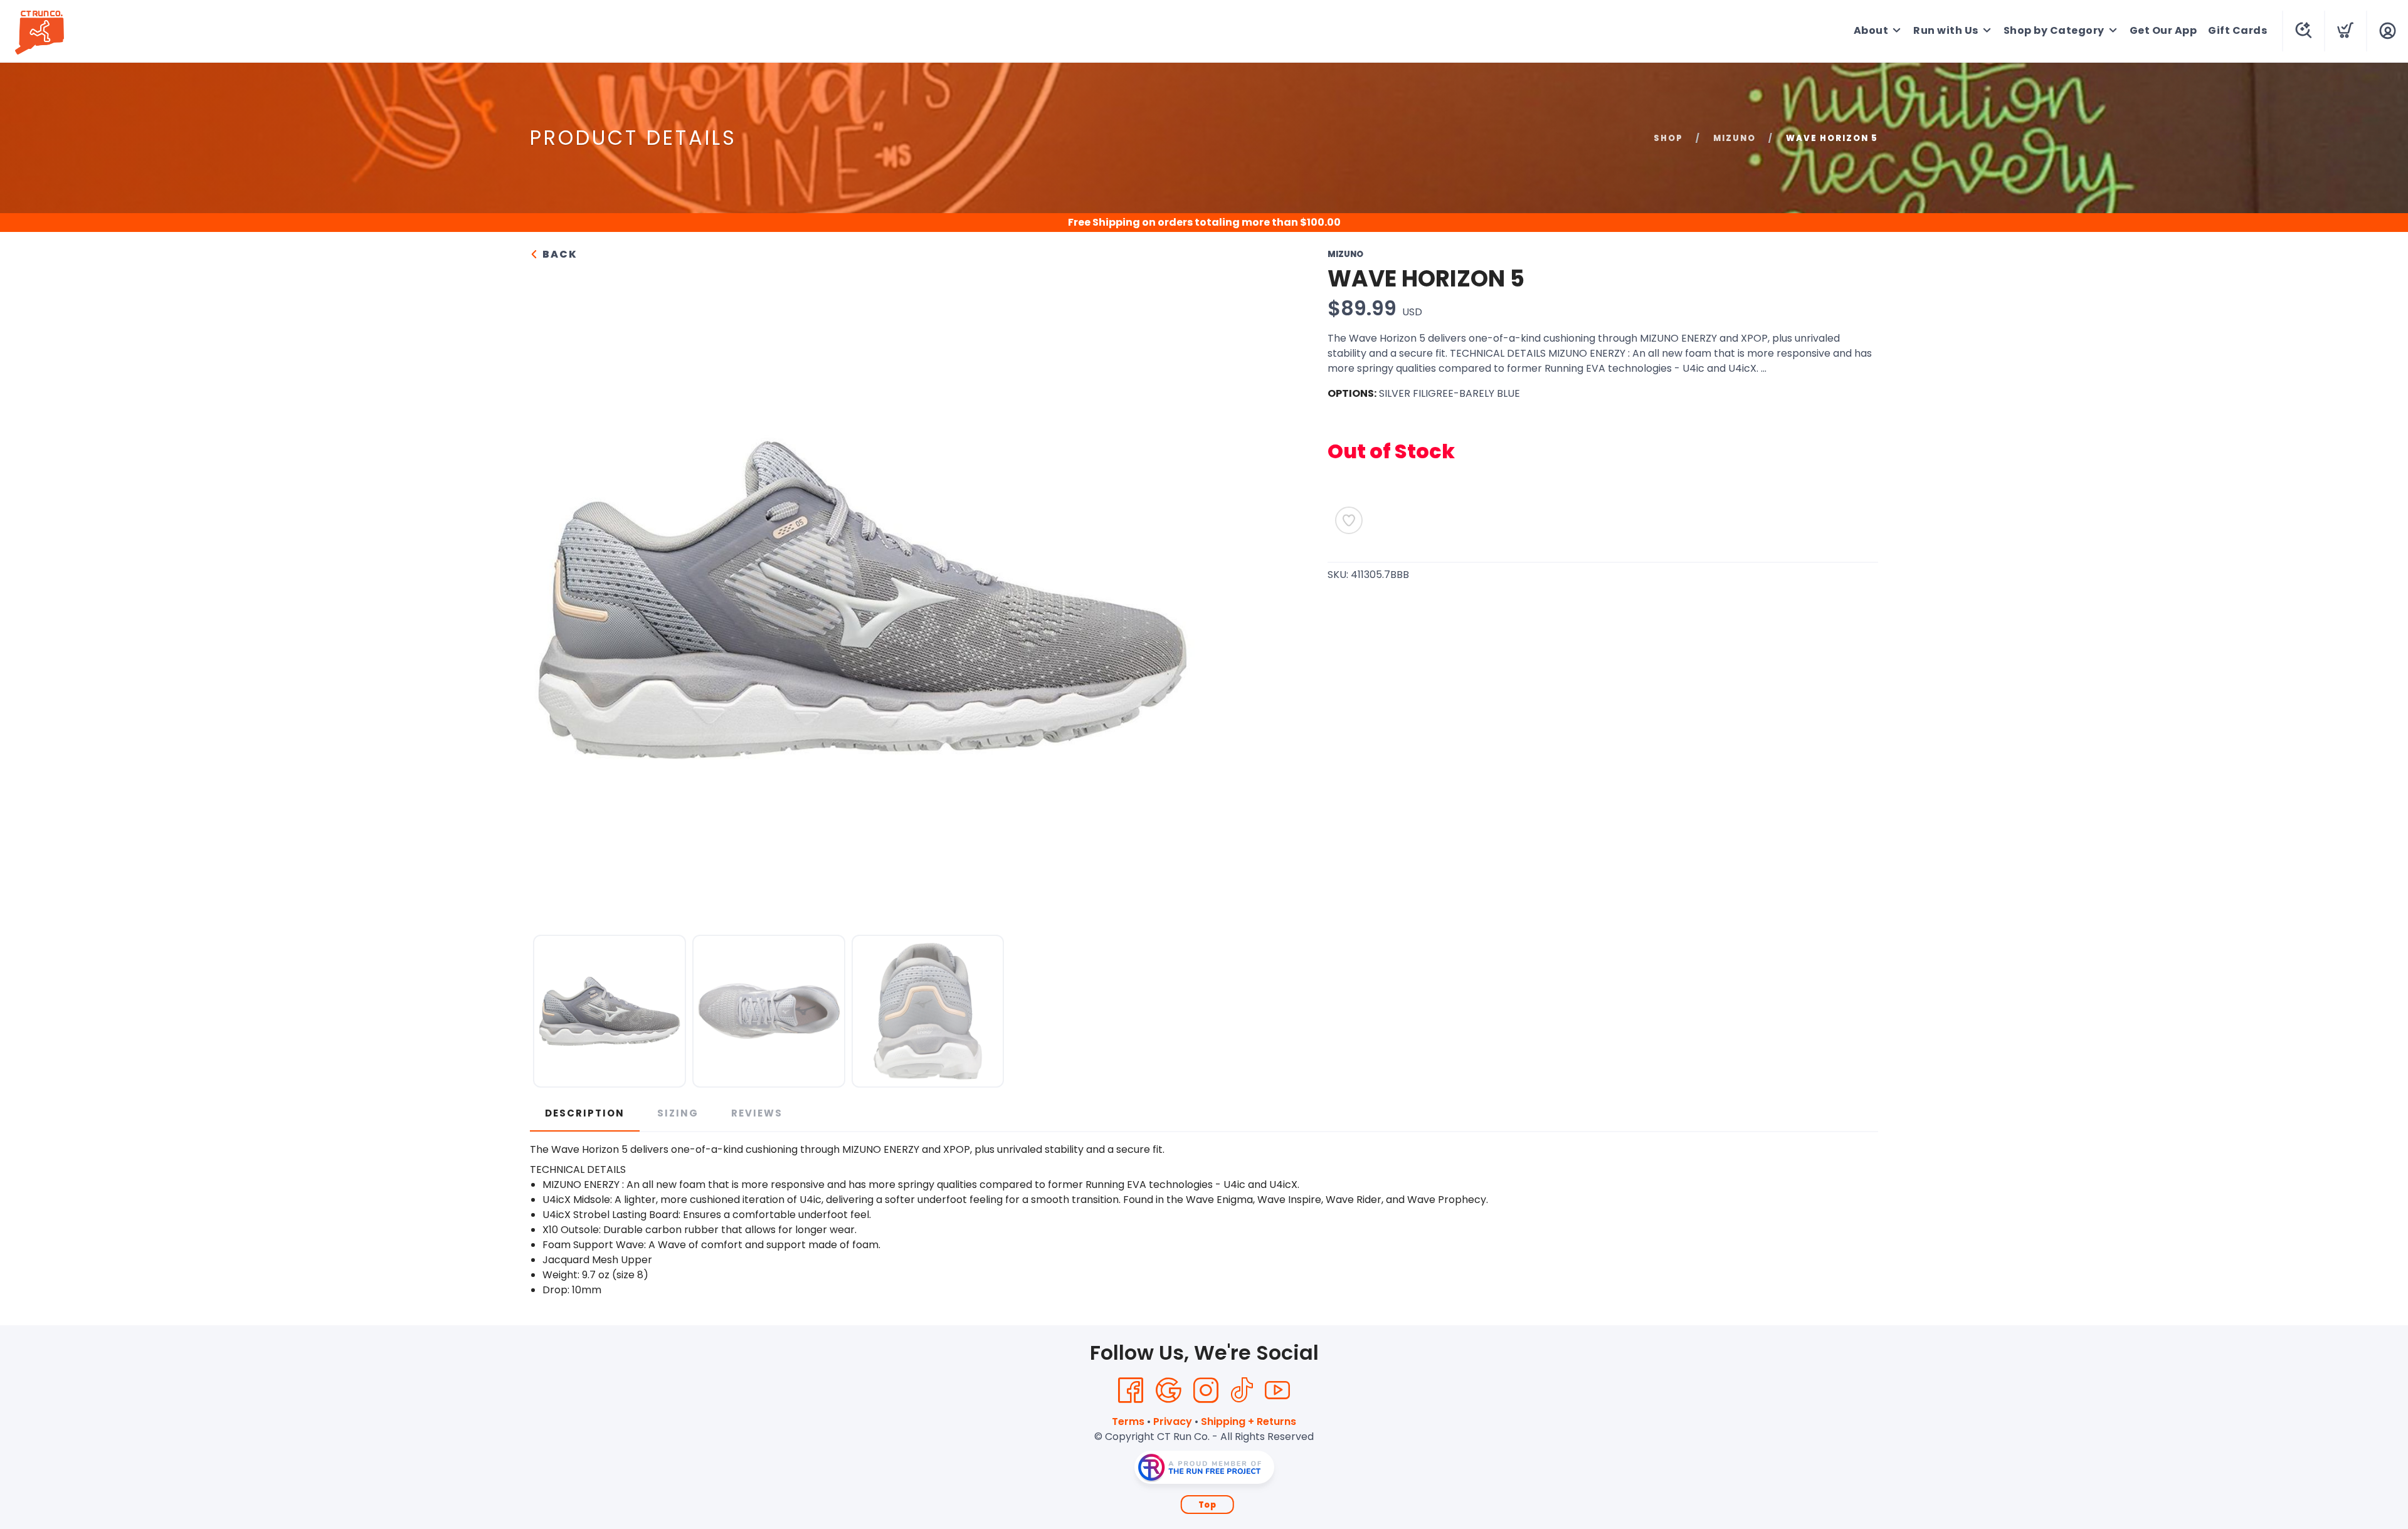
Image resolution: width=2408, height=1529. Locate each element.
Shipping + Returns (1249, 1421)
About (1871, 30)
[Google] (1168, 1390)
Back (558, 254)
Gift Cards (2237, 30)
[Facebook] (1131, 1390)
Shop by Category (2054, 30)
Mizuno (1735, 138)
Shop (1668, 138)
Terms (1128, 1421)
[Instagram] (1206, 1390)
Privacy (1173, 1421)
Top (1207, 1505)
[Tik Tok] (1242, 1390)
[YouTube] (1277, 1390)
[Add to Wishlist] (1349, 520)
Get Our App (2163, 30)
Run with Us (1946, 30)
